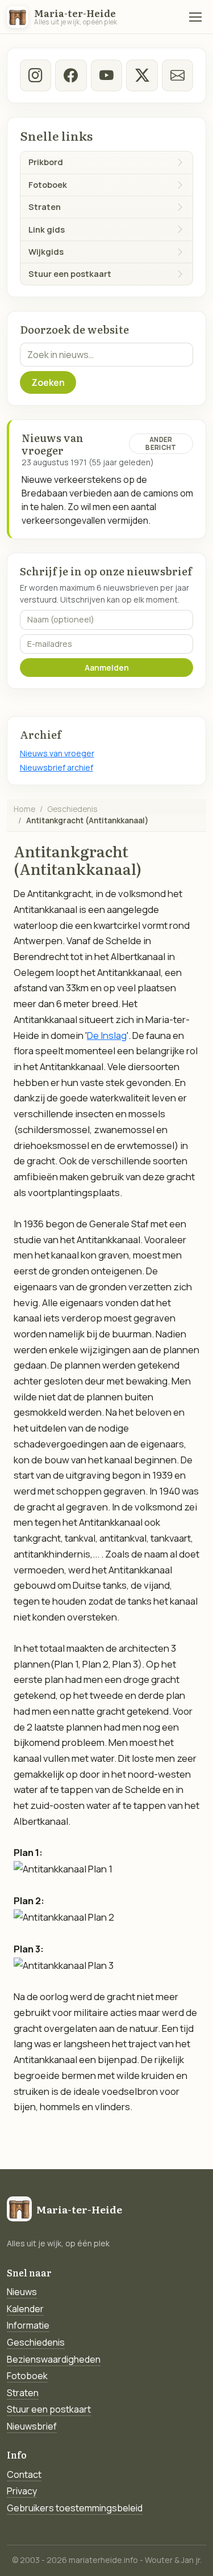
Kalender (25, 2309)
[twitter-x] (142, 75)
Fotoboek (27, 2376)
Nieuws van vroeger (57, 753)
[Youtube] (106, 75)
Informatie (28, 2325)
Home (24, 809)
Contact (24, 2474)
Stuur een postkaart (49, 2409)
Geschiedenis (72, 809)
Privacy (22, 2491)
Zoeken (48, 382)
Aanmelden (107, 668)
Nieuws (22, 2292)
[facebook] (71, 75)
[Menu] (195, 17)
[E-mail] (177, 75)
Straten (23, 2393)
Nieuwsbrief (32, 2426)
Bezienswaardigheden (54, 2359)
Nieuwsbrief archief (57, 767)
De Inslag (107, 1035)
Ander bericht (161, 443)
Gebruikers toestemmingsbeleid (75, 2508)
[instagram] (35, 75)
